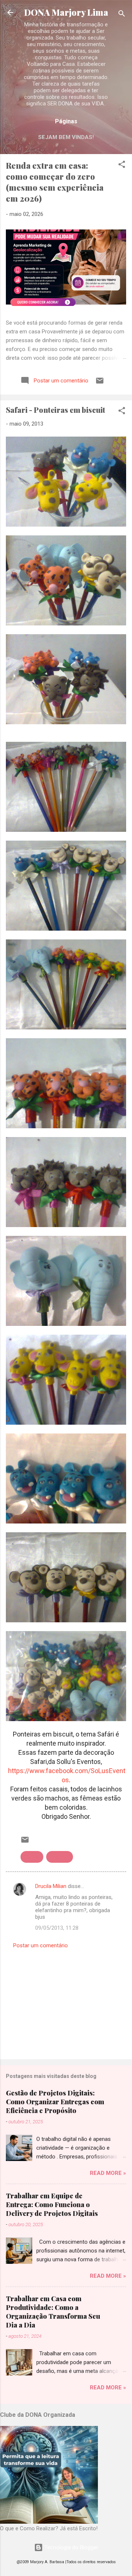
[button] (122, 166)
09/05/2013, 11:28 (57, 1928)
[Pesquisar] (122, 15)
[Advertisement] (66, 2002)
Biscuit (32, 1857)
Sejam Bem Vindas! (66, 137)
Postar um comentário (41, 1945)
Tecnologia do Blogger (71, 2547)
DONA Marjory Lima (66, 12)
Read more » (108, 2173)
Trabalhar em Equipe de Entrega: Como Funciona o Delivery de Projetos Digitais (52, 2205)
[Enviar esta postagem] (100, 383)
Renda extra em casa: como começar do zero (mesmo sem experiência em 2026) (55, 182)
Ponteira (60, 1857)
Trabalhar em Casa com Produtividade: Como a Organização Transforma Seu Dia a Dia (53, 2312)
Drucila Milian (51, 1886)
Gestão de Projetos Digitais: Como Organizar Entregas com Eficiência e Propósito (55, 2102)
